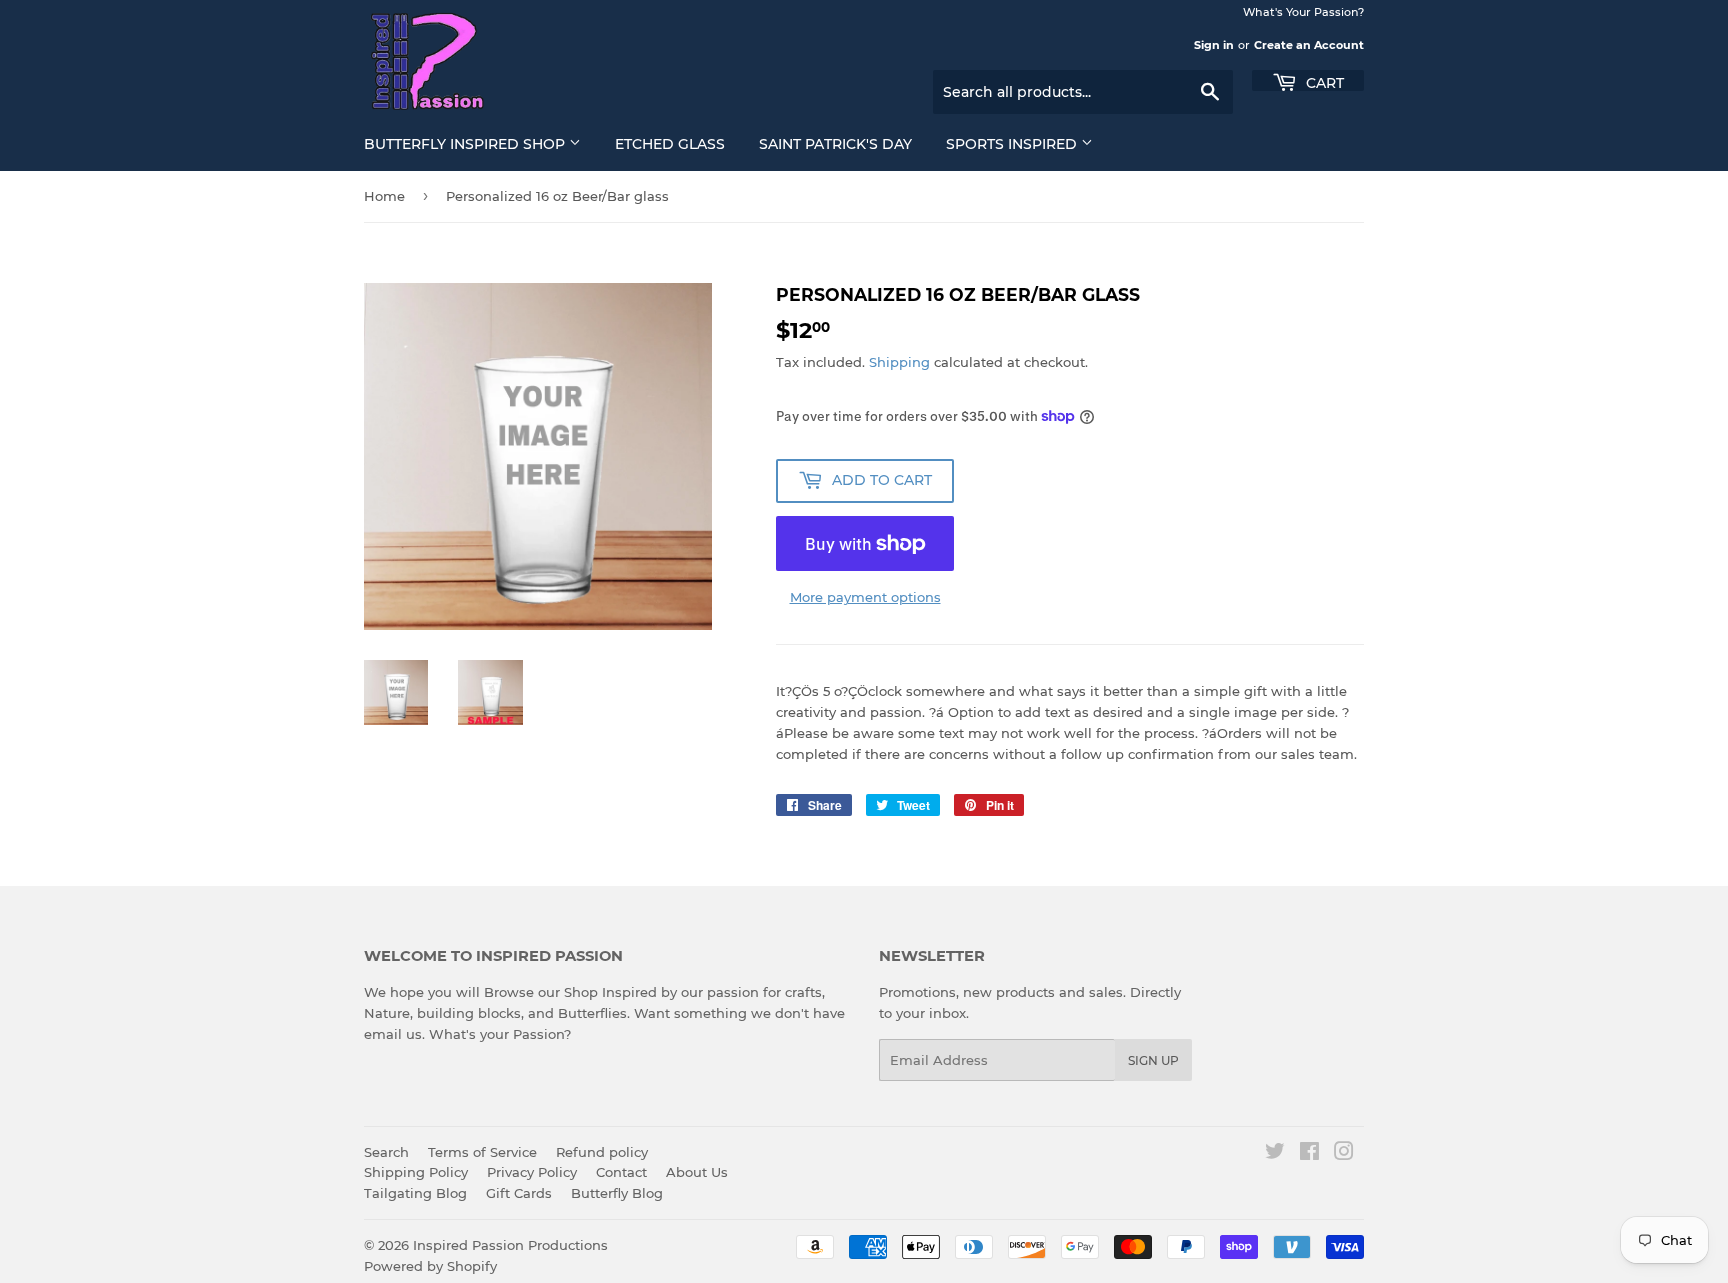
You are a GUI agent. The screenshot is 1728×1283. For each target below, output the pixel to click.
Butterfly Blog (617, 1193)
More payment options (865, 597)
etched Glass (670, 144)
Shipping (899, 362)
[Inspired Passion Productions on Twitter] (1275, 1154)
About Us (697, 1172)
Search (386, 1152)
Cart (1323, 81)
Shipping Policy (416, 1172)
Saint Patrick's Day (835, 144)
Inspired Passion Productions (510, 1245)
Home (384, 196)
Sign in (1214, 45)
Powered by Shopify (430, 1266)
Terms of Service (482, 1152)
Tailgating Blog (415, 1193)
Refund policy (602, 1152)
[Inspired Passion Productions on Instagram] (1344, 1154)
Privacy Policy (532, 1172)
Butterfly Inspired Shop (466, 144)
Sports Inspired (1013, 144)
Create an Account (1309, 45)
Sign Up (1153, 1060)
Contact (621, 1172)
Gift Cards (519, 1193)
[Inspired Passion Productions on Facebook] (1309, 1154)
